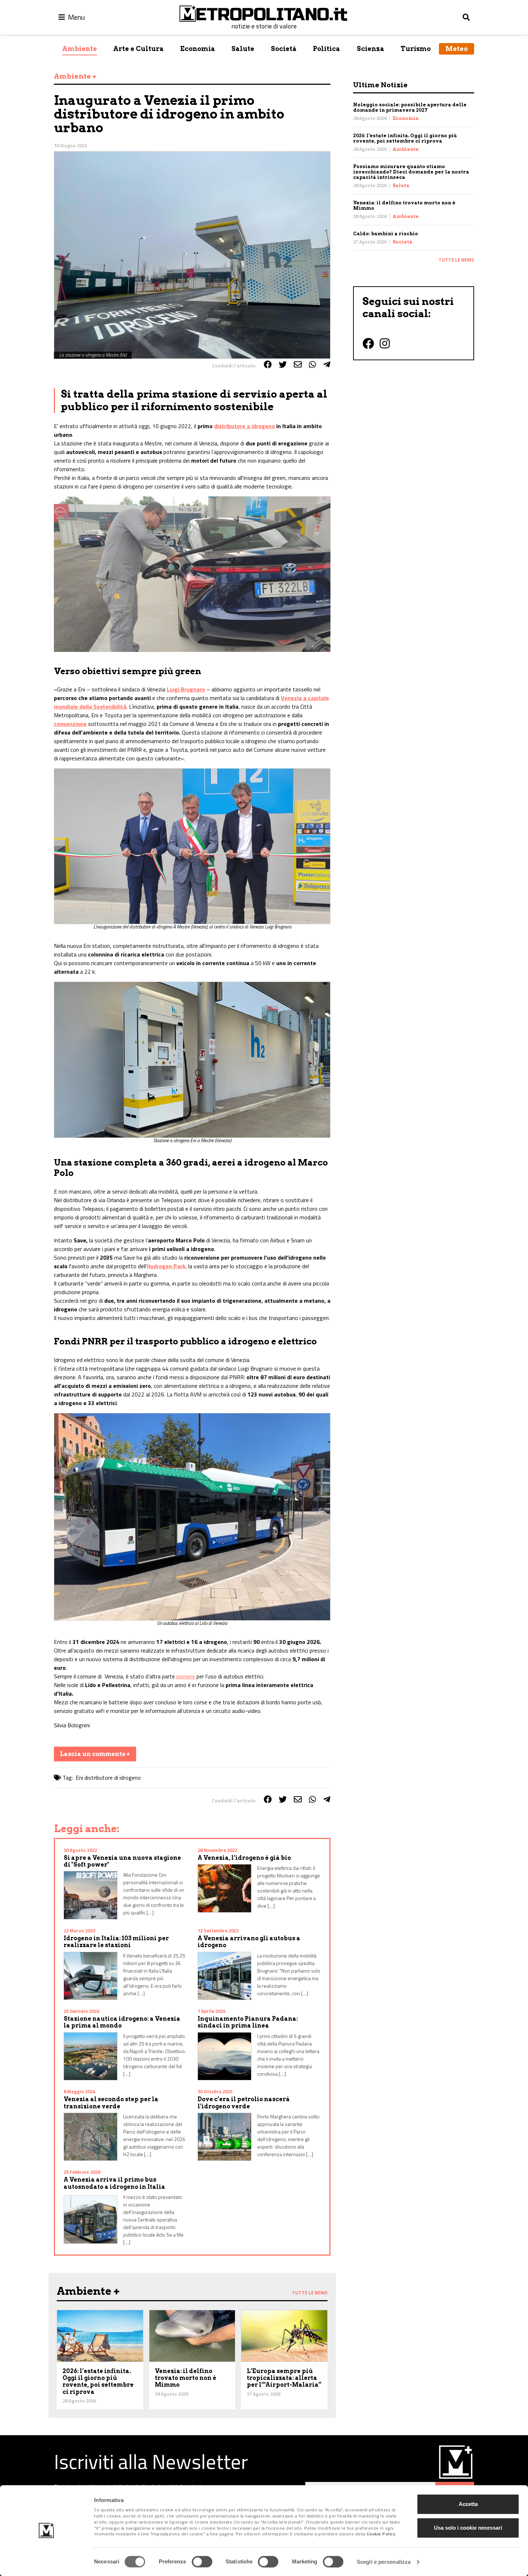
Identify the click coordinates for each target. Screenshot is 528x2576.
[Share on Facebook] (268, 365)
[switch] (202, 2562)
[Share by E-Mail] (298, 365)
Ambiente (80, 49)
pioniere (186, 1676)
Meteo (457, 49)
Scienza (370, 49)
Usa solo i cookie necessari (468, 2528)
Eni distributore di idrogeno (108, 1778)
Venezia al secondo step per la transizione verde (111, 2103)
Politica (326, 49)
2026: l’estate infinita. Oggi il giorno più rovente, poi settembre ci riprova (405, 138)
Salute (243, 49)
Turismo (416, 49)
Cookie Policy (381, 2534)
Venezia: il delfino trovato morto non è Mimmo (186, 2378)
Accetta (468, 2504)
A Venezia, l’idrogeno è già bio (244, 1858)
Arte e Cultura (138, 49)
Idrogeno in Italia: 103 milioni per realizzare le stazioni (116, 1942)
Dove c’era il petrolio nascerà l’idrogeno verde (244, 2103)
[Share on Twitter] (283, 365)
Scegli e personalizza (384, 2562)
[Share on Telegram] (327, 365)
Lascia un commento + (95, 1754)
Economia (198, 49)
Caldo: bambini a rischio (386, 234)
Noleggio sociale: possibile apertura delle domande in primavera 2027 (410, 107)
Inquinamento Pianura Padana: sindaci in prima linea (248, 2022)
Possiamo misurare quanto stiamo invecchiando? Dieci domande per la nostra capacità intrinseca (411, 172)
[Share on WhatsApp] (312, 365)
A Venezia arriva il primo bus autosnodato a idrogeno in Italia (114, 2183)
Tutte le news (456, 260)
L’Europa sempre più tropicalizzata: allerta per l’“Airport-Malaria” (284, 2378)
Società (284, 49)
